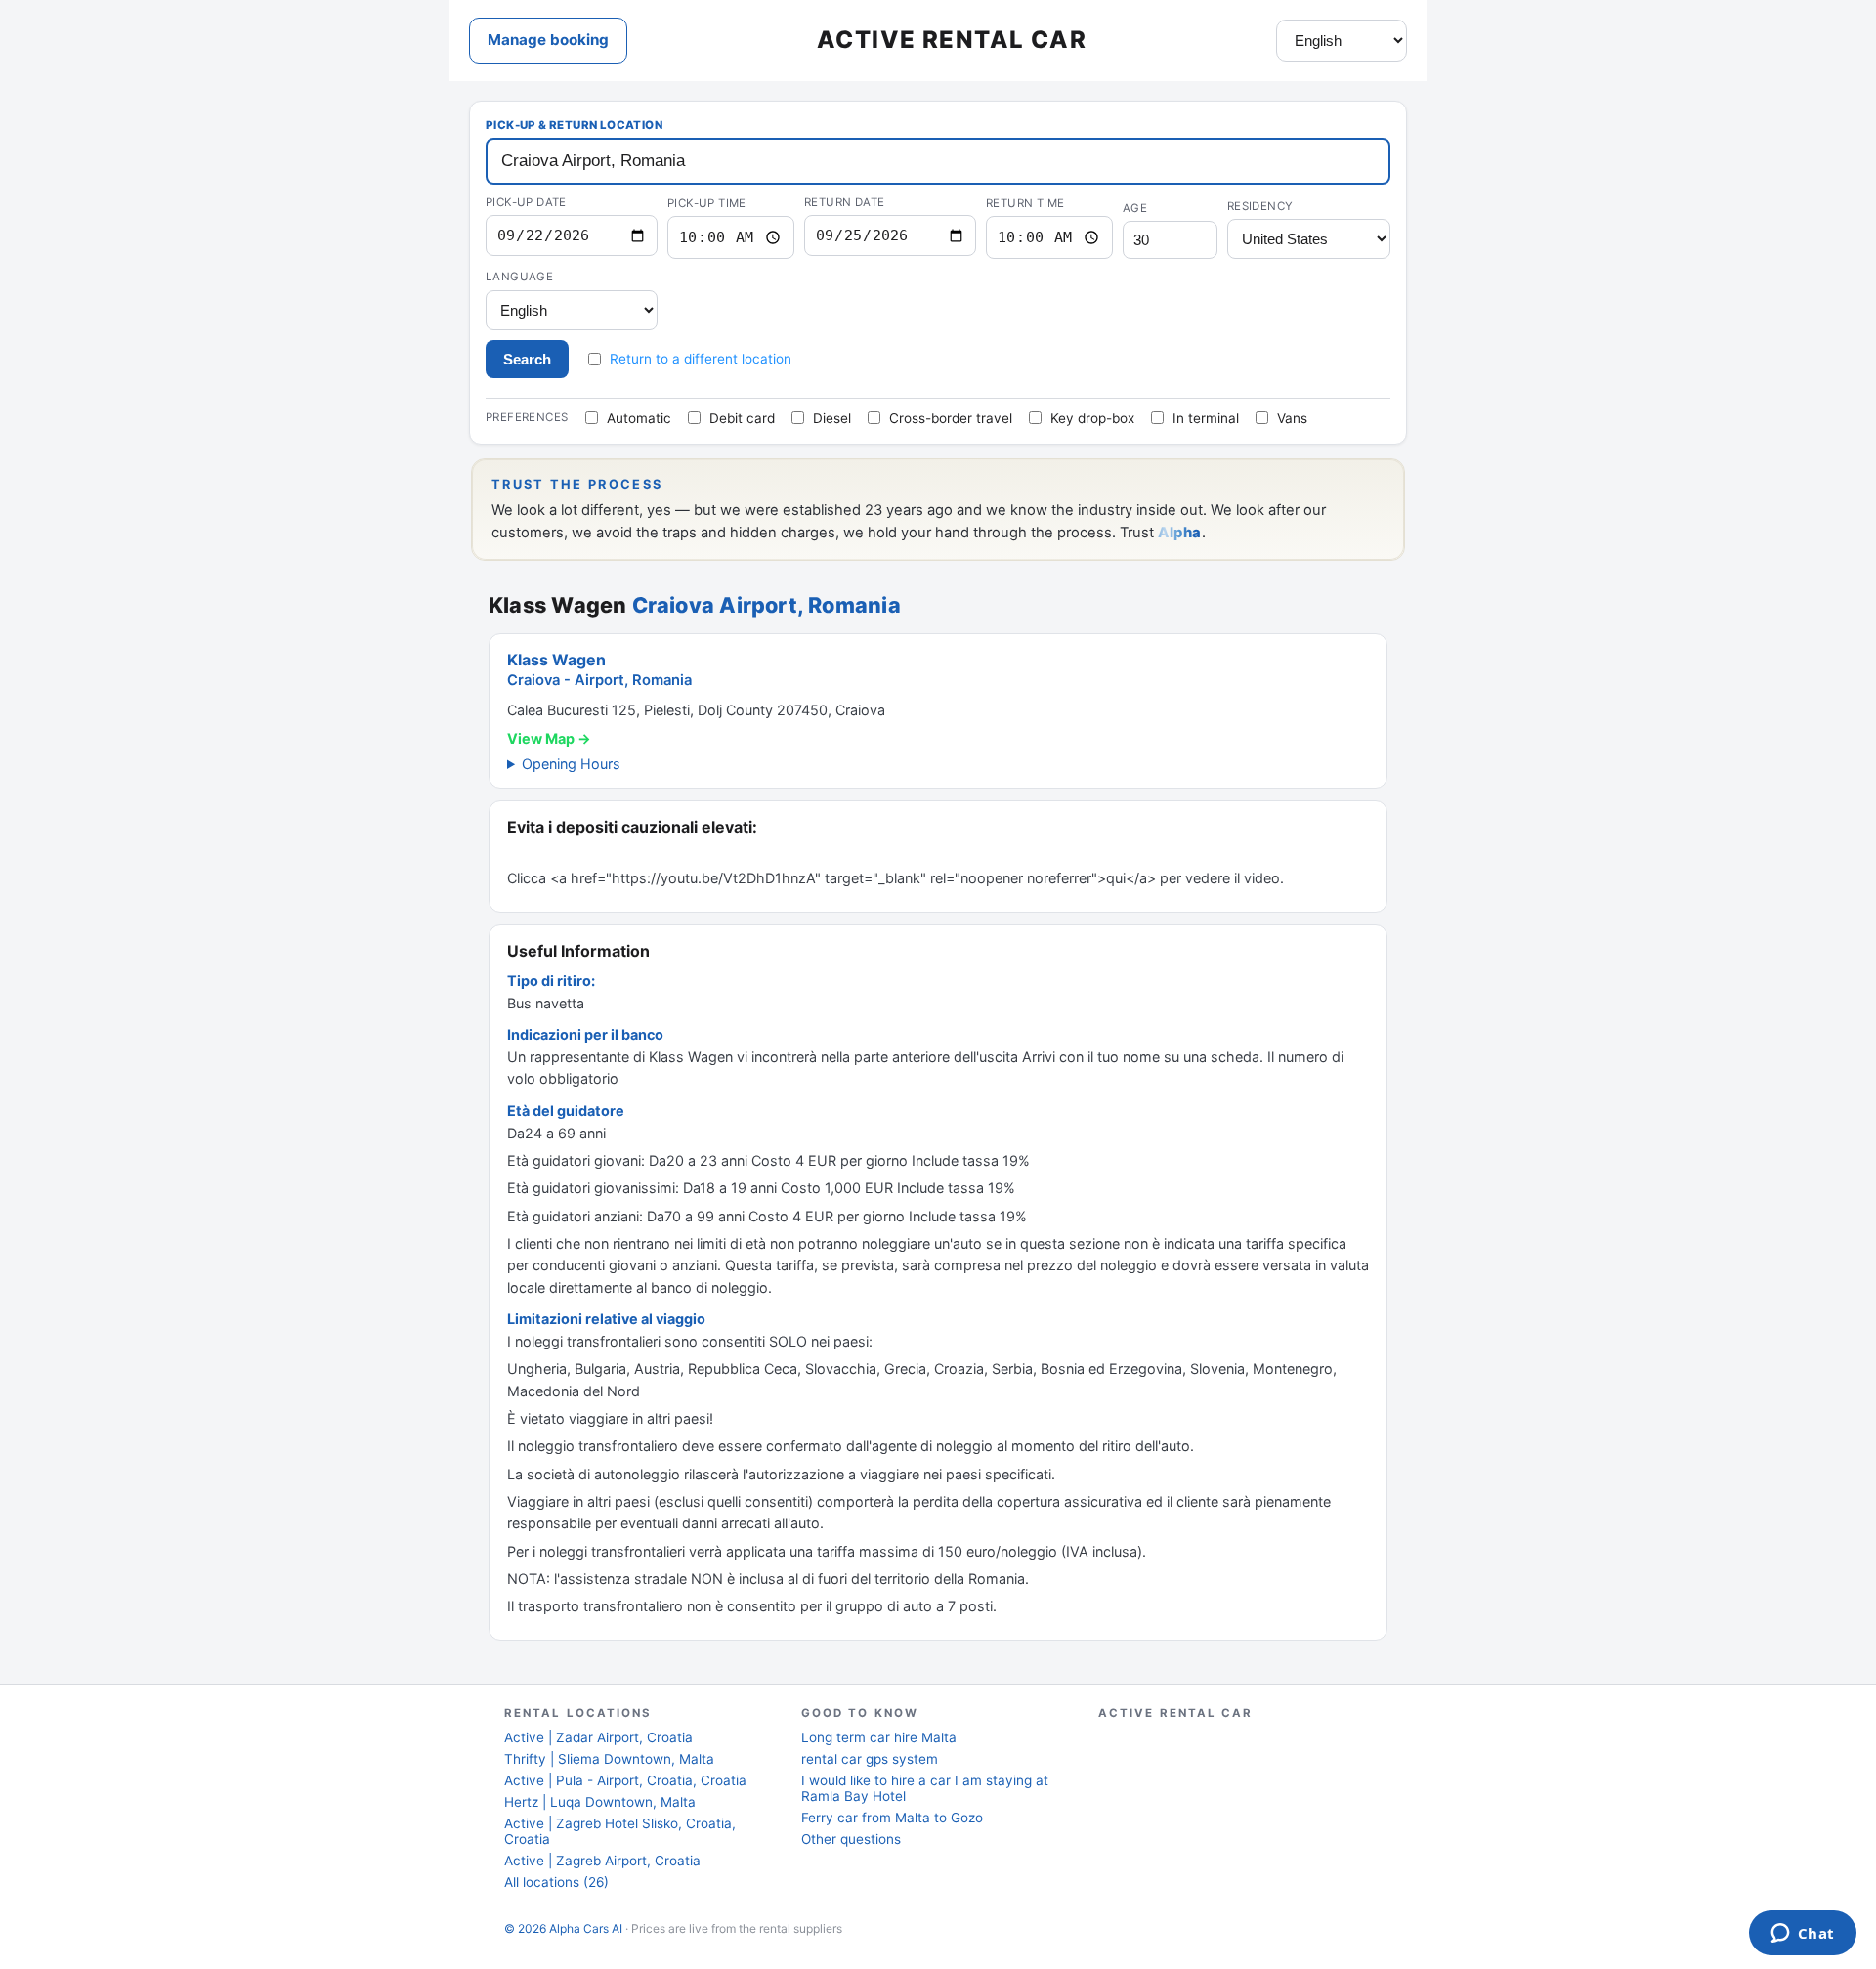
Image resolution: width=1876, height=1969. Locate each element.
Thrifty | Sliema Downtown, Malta (609, 1759)
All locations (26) (556, 1882)
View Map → (549, 738)
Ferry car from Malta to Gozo (892, 1818)
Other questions (851, 1839)
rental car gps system (870, 1759)
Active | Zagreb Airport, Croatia (602, 1861)
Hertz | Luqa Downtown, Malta (600, 1802)
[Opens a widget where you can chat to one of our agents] (1802, 1935)
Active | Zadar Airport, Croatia (598, 1737)
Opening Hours (571, 764)
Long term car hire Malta (879, 1737)
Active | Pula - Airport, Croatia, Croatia (625, 1780)
